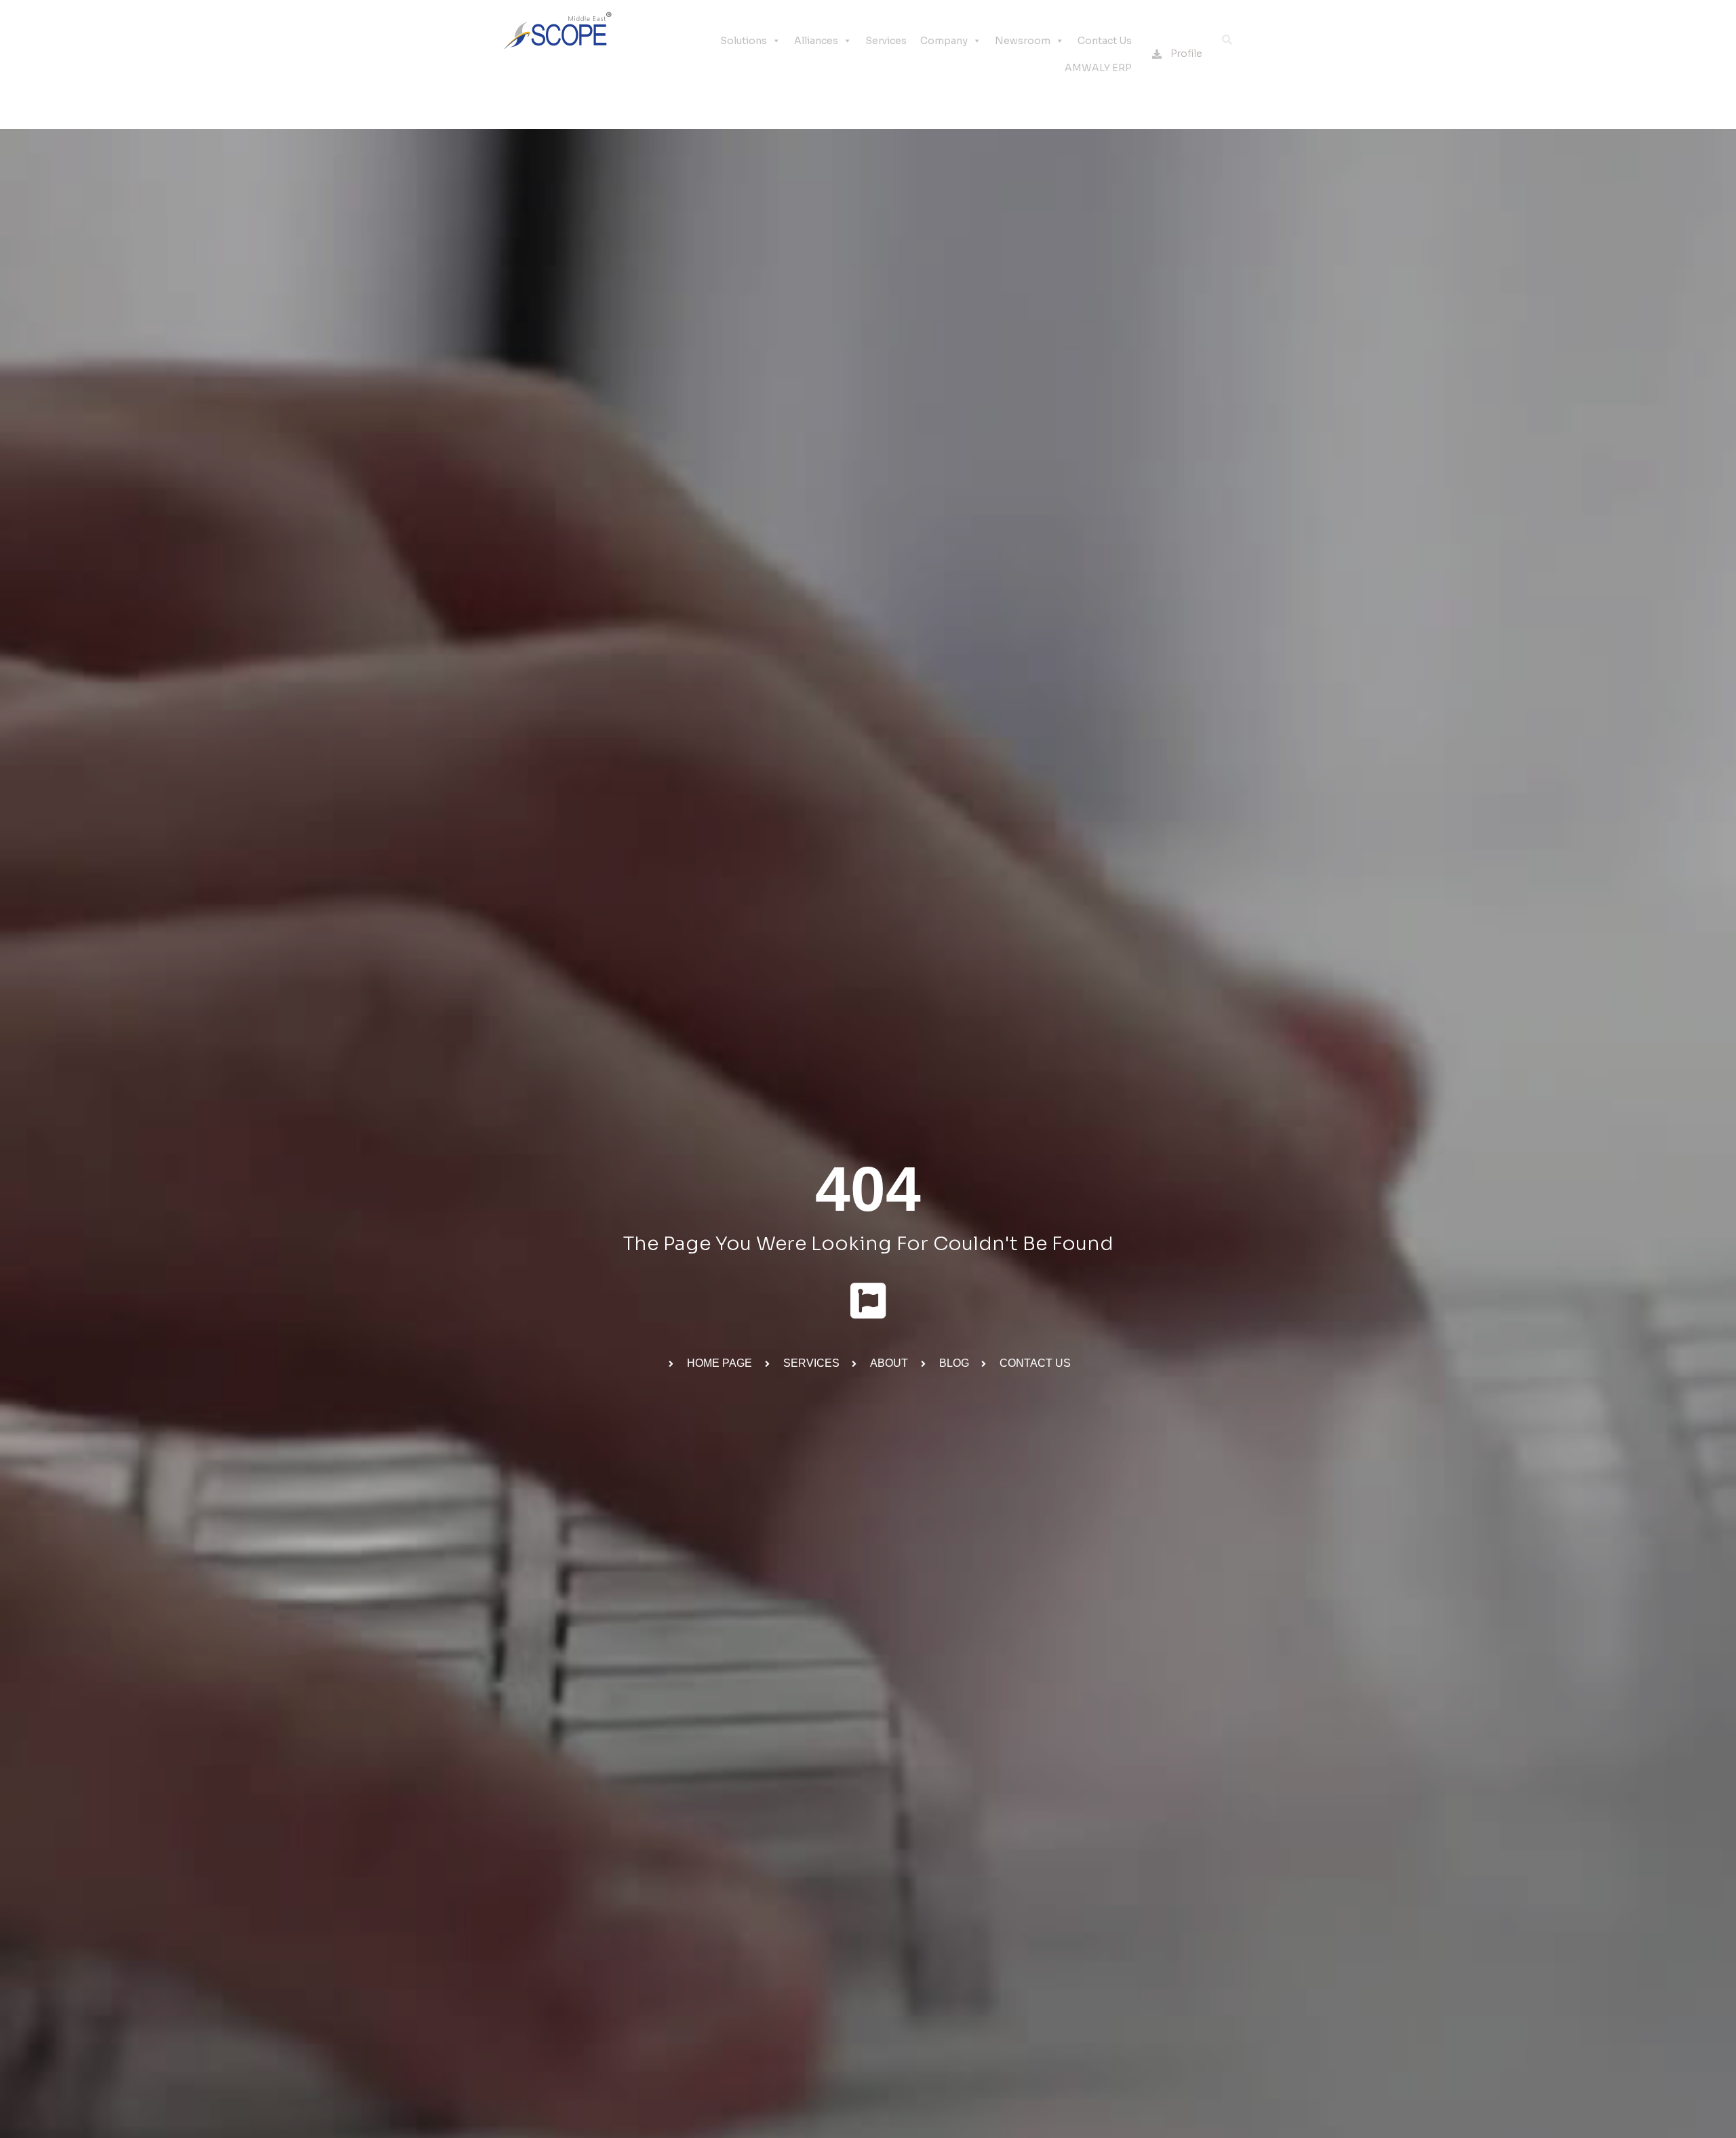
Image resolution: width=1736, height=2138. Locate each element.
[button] (1227, 40)
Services (886, 41)
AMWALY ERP (1098, 68)
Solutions (744, 41)
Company (944, 41)
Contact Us (1105, 41)
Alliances (816, 41)
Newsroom (1023, 41)
